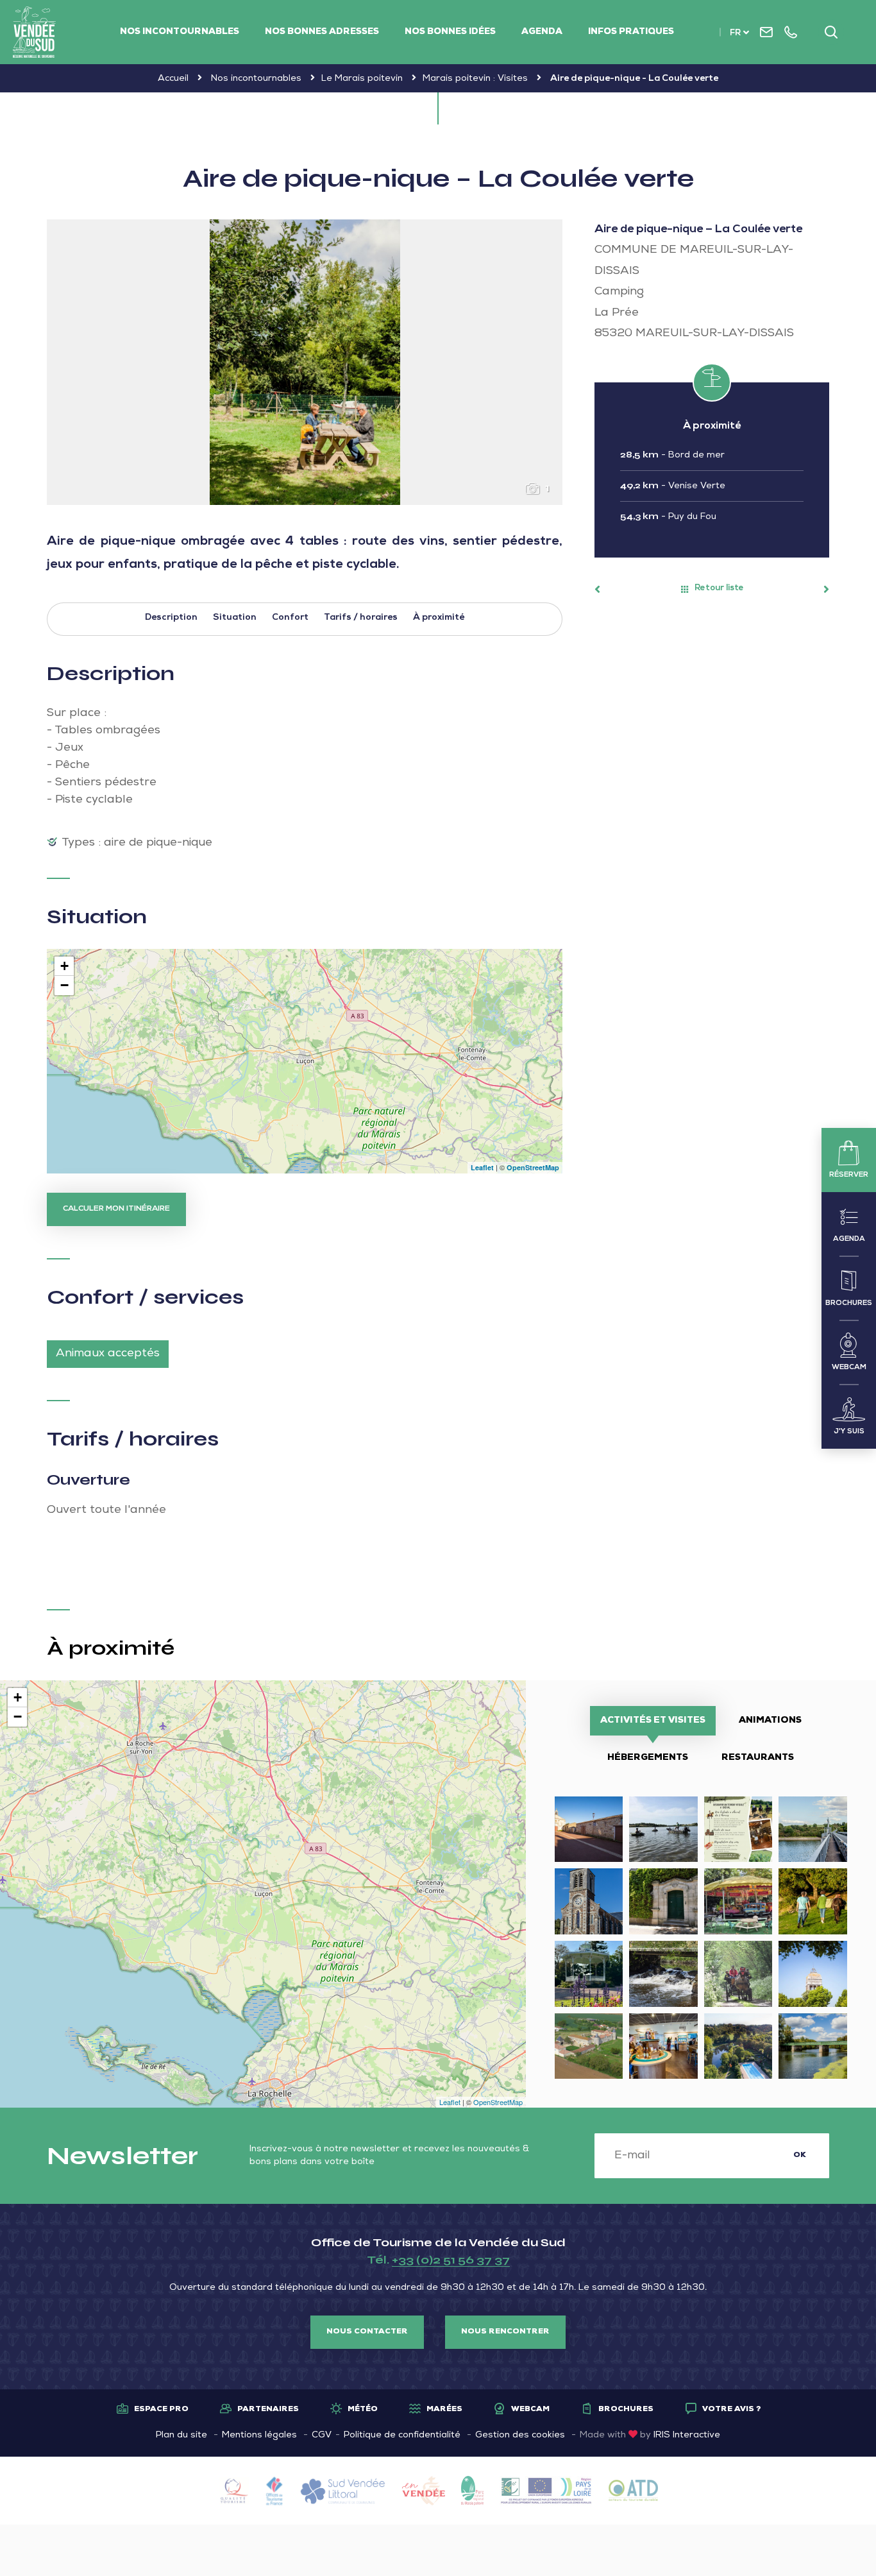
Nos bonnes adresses (322, 32)
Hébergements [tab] (648, 1758)
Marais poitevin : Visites (475, 79)
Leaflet (482, 1167)
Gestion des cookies (520, 2435)
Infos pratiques (631, 32)
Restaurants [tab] (758, 1758)
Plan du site (181, 2435)
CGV (322, 2435)
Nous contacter (367, 2332)
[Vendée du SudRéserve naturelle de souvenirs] (34, 32)
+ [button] (64, 966)
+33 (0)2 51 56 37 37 (451, 2260)
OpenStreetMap (533, 1167)
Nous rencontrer (505, 2332)
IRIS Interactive (687, 2435)
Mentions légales (259, 2435)
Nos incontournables (180, 32)
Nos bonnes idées (450, 32)
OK (800, 2156)
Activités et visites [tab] (653, 1721)
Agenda (542, 32)
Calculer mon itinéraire (116, 1209)
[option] (305, 362)
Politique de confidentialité (402, 2435)
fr (735, 34)
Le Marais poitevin (362, 79)
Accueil (173, 79)
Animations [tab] (770, 1721)
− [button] (64, 985)
